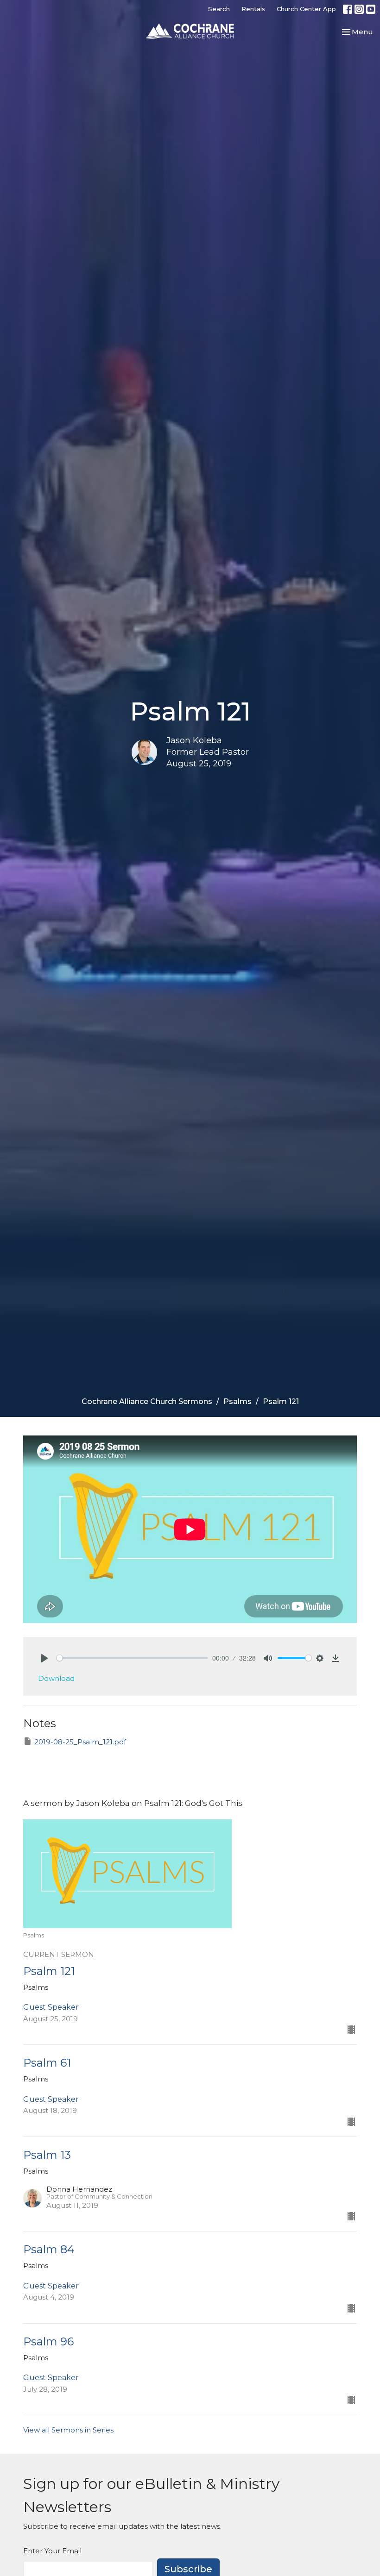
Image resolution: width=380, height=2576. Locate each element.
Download (56, 1678)
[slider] (132, 1658)
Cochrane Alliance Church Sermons (147, 1401)
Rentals (253, 9)
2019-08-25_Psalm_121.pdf (80, 1742)
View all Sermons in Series (68, 2430)
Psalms (237, 1401)
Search (219, 9)
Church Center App (306, 9)
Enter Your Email (52, 2551)
